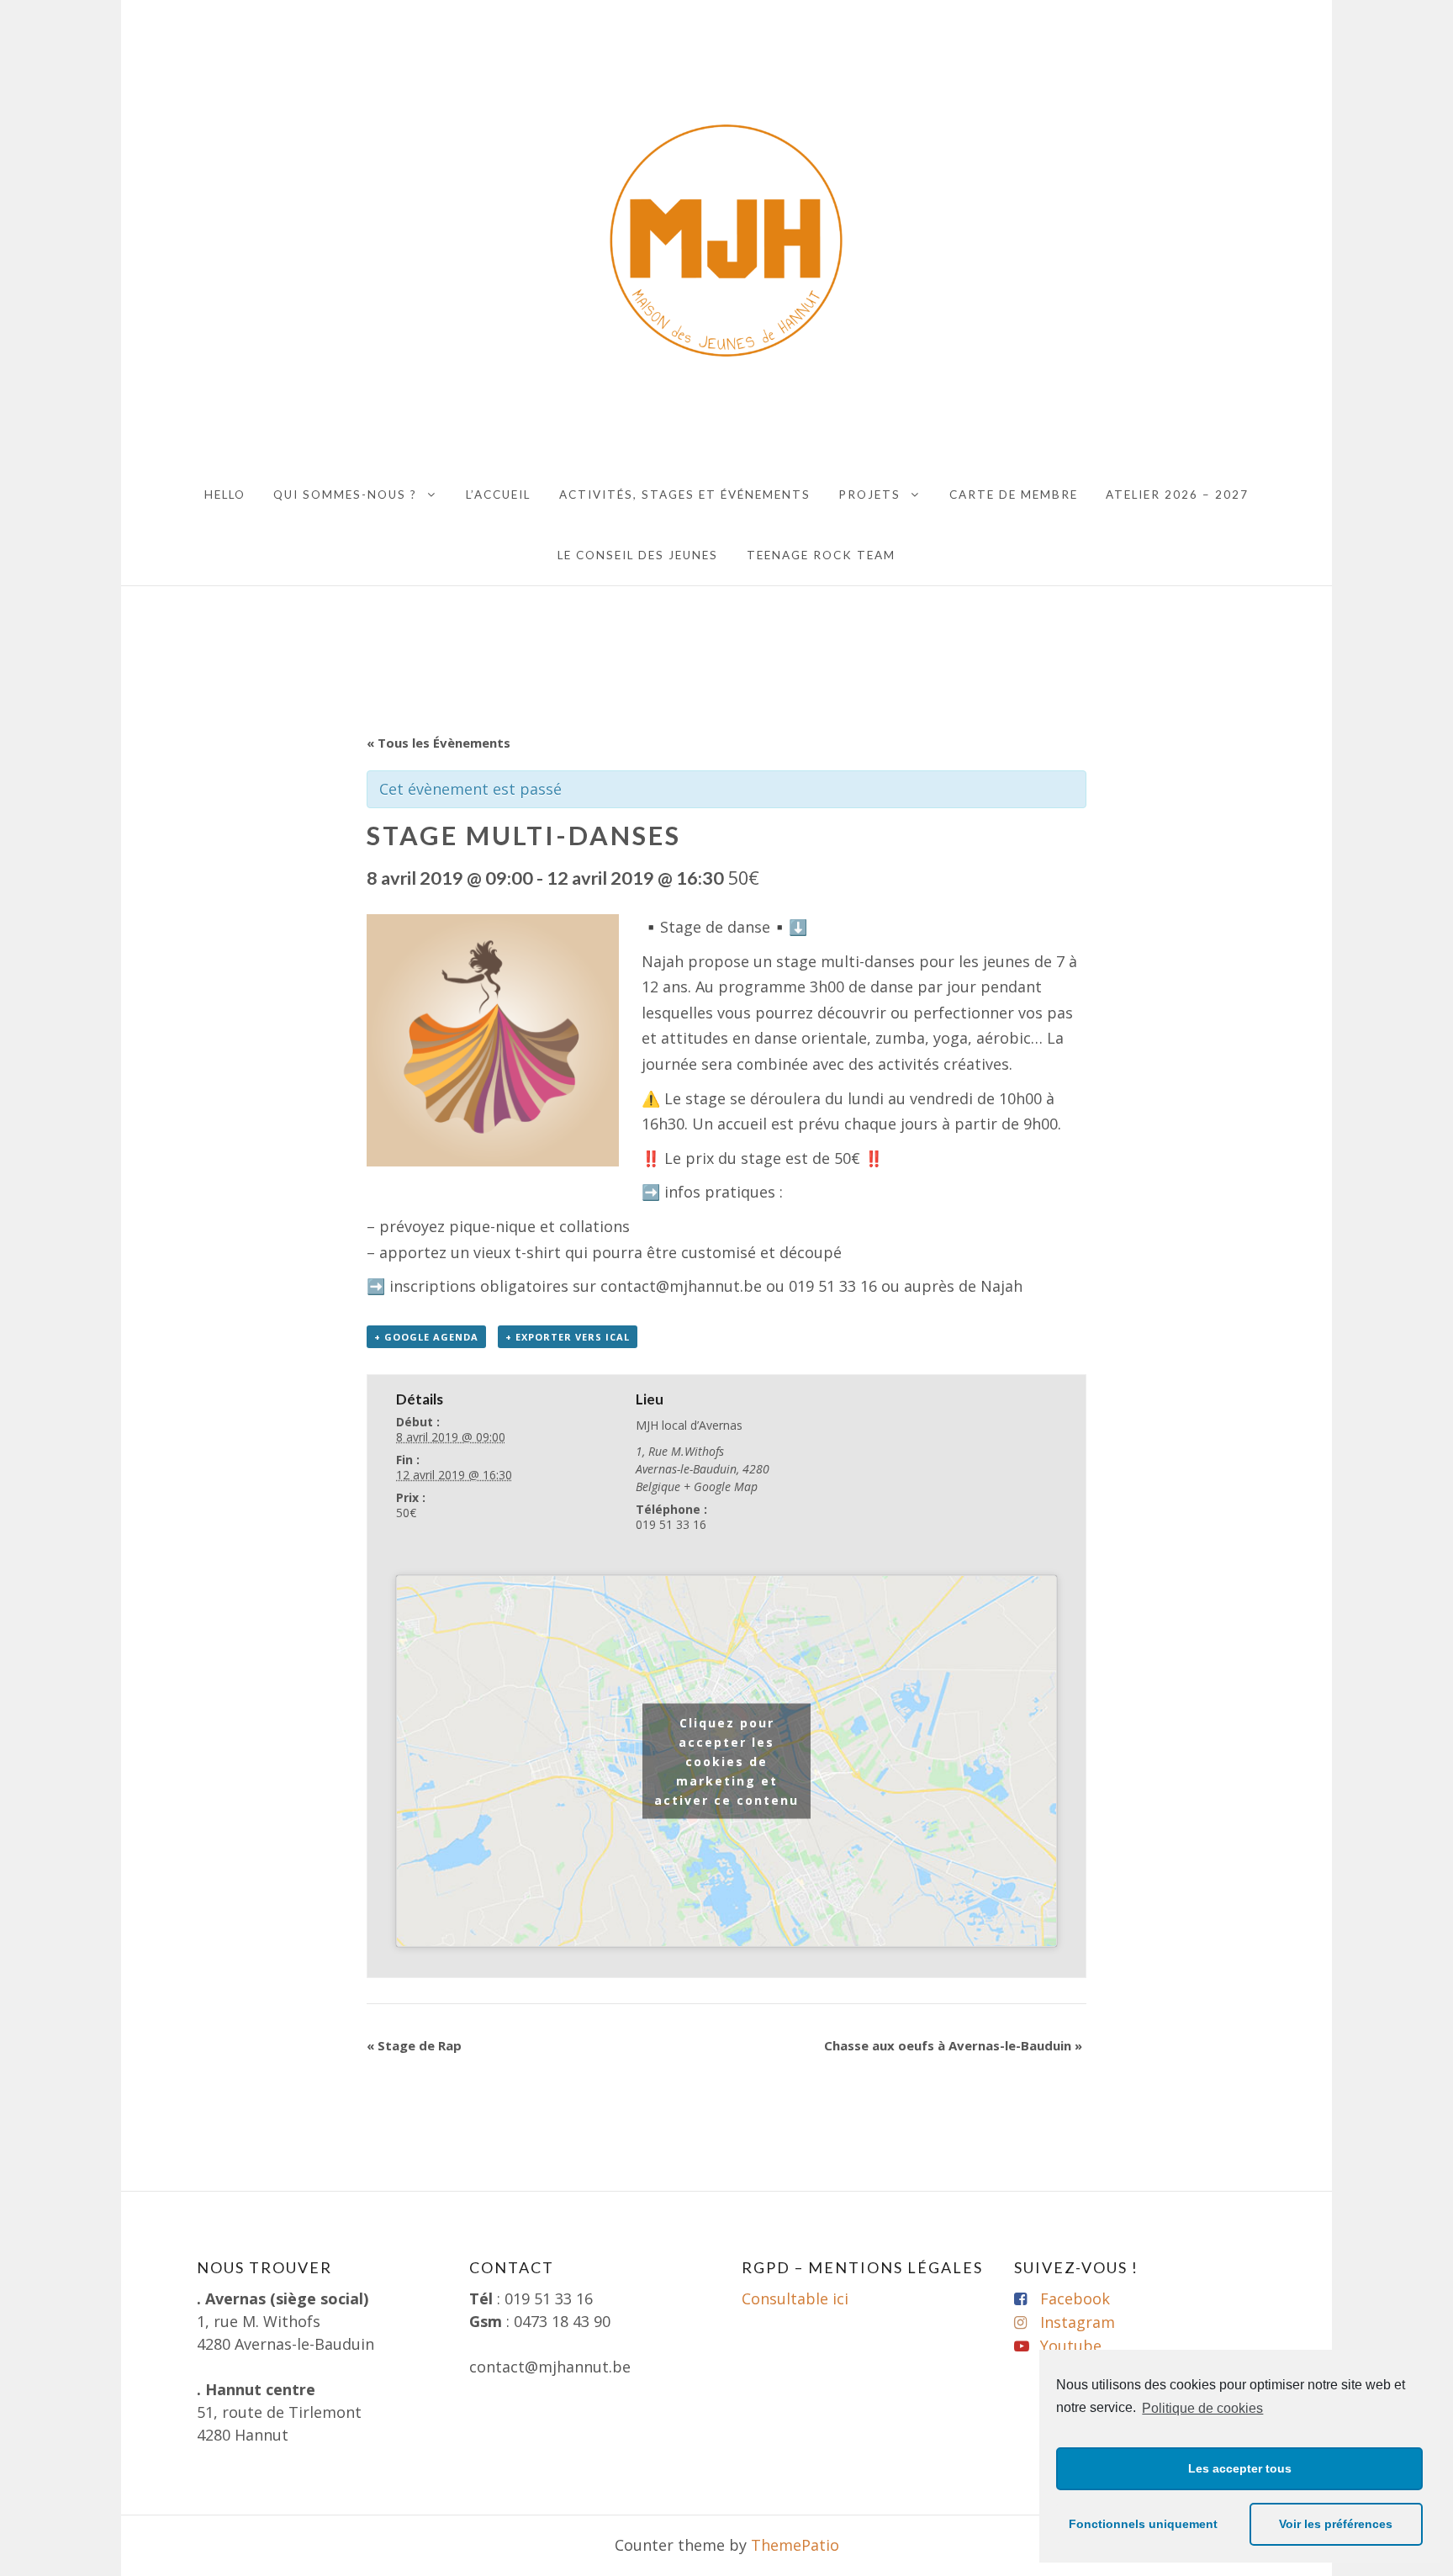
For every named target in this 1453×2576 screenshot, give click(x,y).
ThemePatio (795, 2545)
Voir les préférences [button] (1336, 2524)
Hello (225, 495)
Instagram (1078, 2322)
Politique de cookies (1202, 2408)
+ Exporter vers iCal (568, 1337)
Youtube (1071, 2346)
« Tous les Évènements (439, 743)
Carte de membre (1014, 495)
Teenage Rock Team (821, 555)
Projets (869, 495)
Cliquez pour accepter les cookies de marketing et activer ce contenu (726, 1761)
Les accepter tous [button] (1240, 2468)
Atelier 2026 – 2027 (1177, 495)
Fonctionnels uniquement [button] (1143, 2524)
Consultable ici (795, 2298)
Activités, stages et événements (685, 495)
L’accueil (498, 495)
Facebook (1075, 2298)
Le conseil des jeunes (638, 555)
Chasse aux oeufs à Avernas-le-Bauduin (953, 2045)
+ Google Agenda (426, 1337)
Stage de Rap (414, 2045)
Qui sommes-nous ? (345, 495)
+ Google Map (721, 1486)
